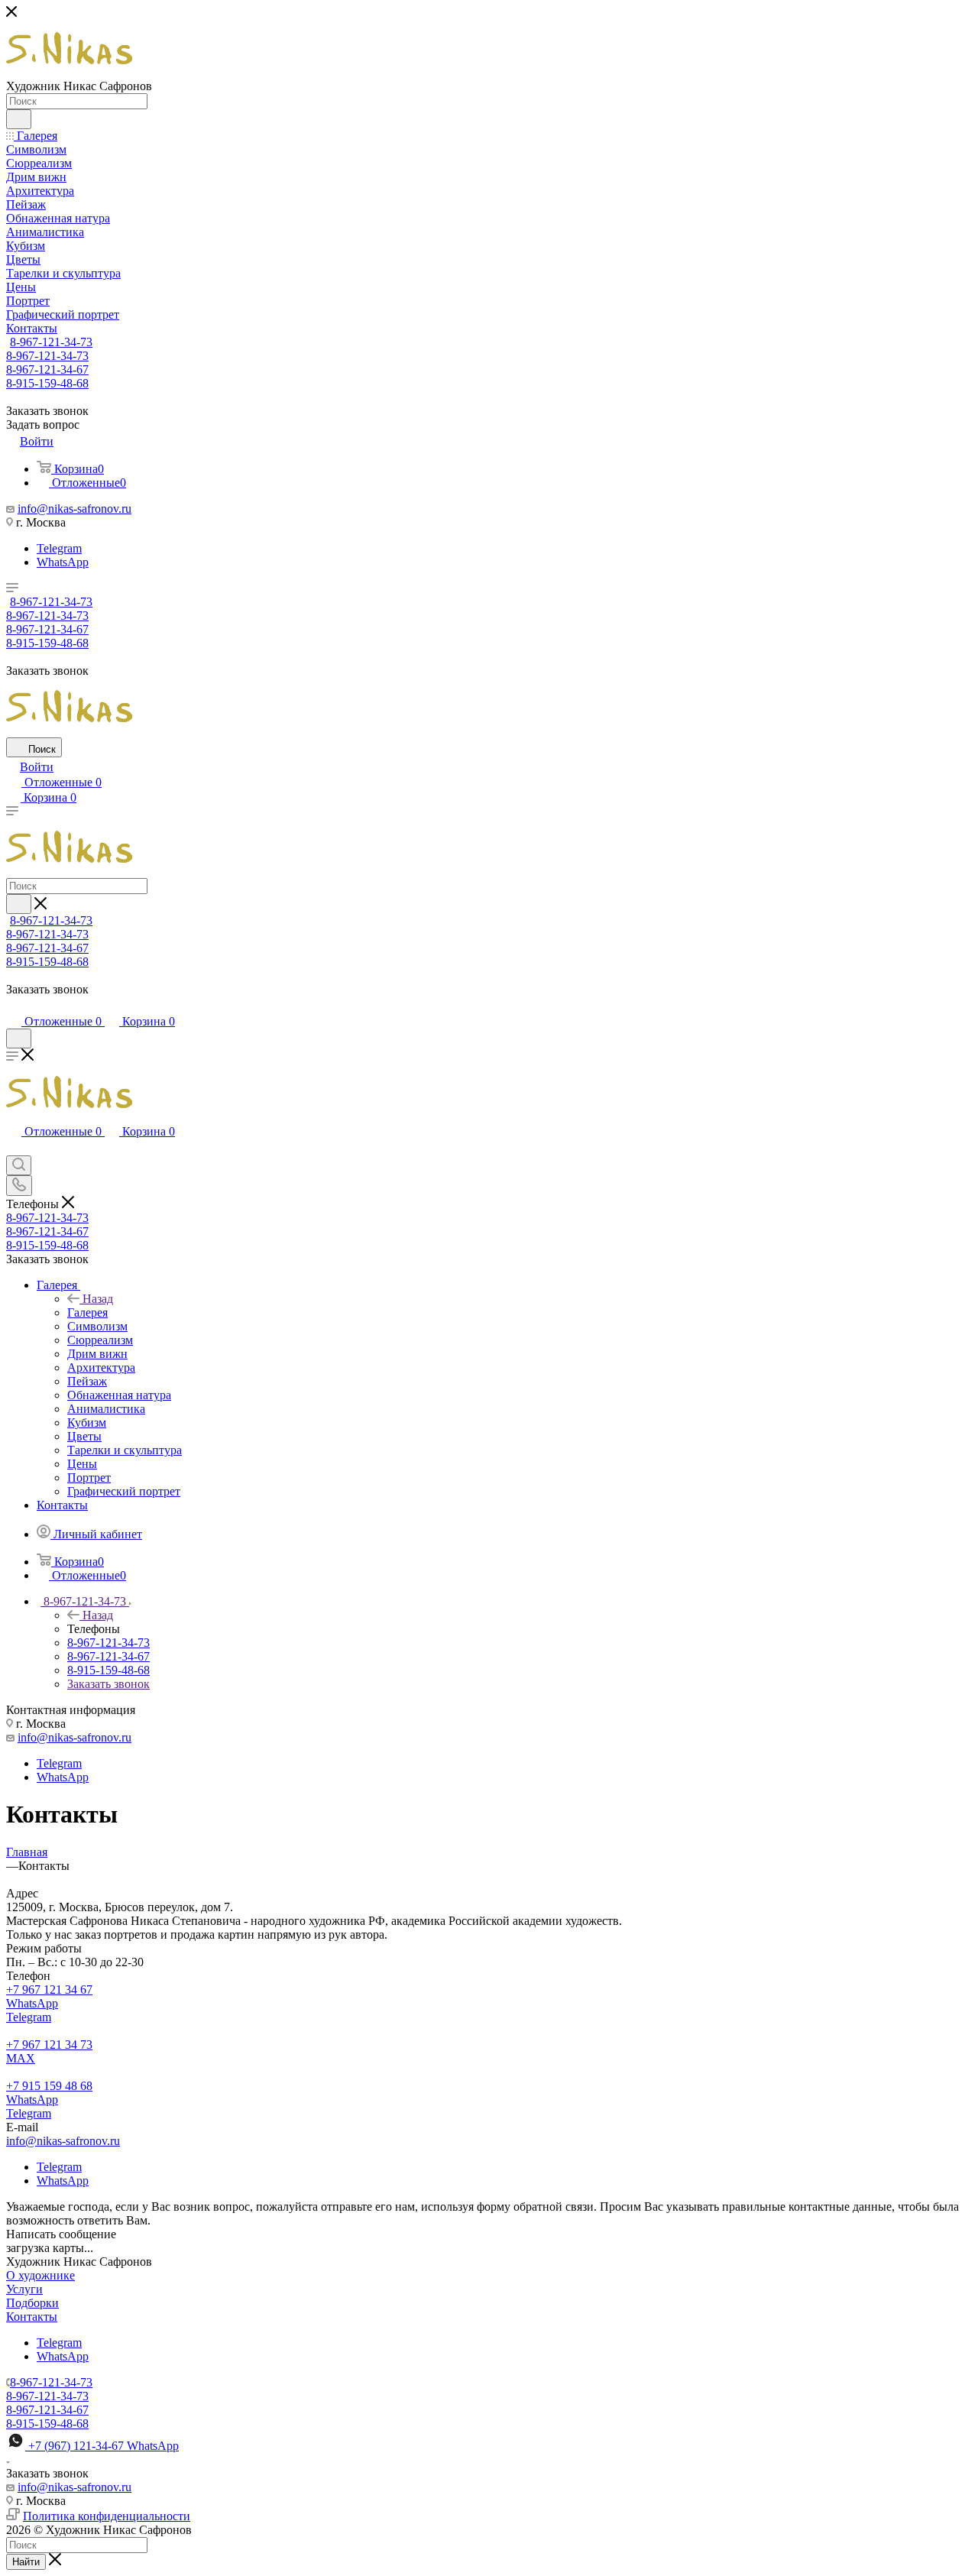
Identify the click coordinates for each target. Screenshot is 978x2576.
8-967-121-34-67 (47, 369)
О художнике (40, 2275)
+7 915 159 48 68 (49, 2086)
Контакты (32, 2317)
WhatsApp (63, 562)
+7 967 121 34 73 (49, 2045)
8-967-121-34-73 (51, 342)
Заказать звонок (108, 1684)
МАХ (21, 2058)
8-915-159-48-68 (47, 383)
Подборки (32, 2303)
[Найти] (19, 119)
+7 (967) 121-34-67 (104, 2446)
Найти (26, 2562)
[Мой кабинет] (13, 1006)
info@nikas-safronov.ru (74, 509)
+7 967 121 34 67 (49, 1990)
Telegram (59, 548)
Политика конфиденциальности (107, 2516)
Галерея (87, 1312)
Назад (98, 1299)
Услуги (24, 2289)
